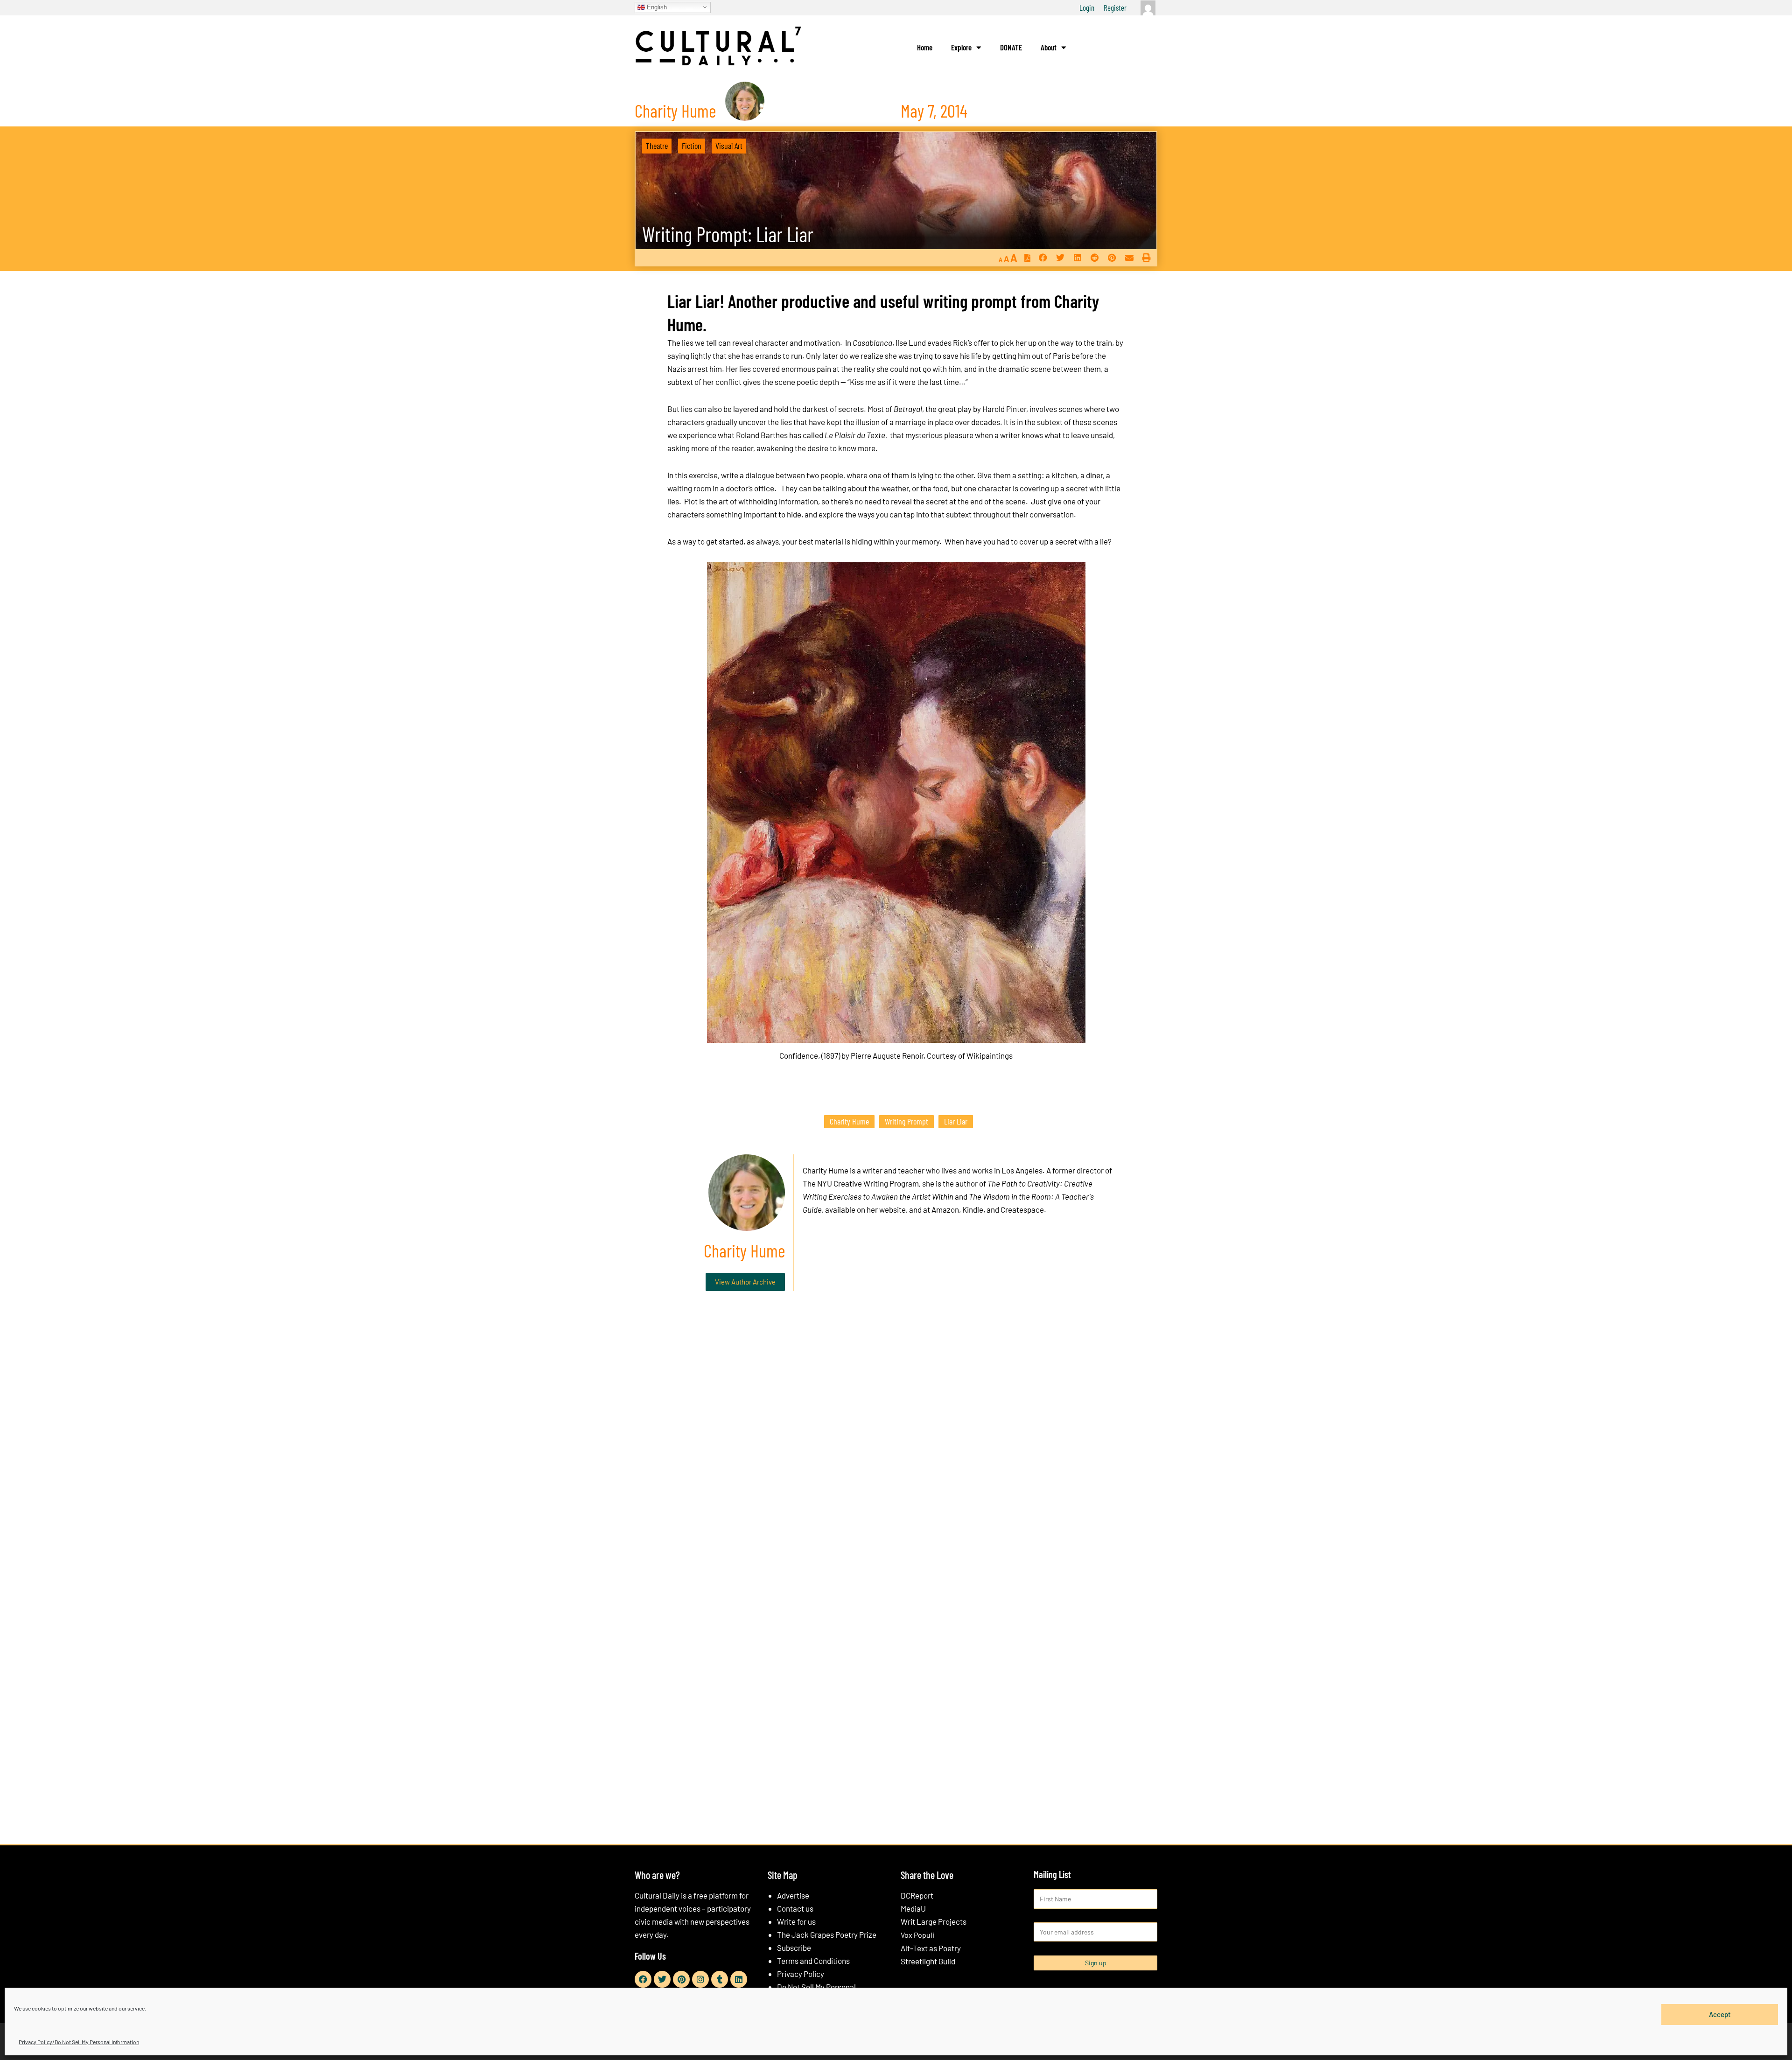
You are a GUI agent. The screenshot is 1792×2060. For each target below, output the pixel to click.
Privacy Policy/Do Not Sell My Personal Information (79, 2042)
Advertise (793, 1895)
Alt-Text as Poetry (931, 1948)
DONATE (1011, 47)
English (656, 7)
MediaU (913, 1908)
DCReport (917, 1895)
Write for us (796, 1921)
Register (1115, 7)
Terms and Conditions (813, 1961)
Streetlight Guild (928, 1961)
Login (1087, 7)
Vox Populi (917, 1935)
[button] (1043, 258)
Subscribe (794, 1948)
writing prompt (906, 1121)
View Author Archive (745, 1282)
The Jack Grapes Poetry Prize (827, 1934)
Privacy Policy (801, 1974)
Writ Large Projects (934, 1921)
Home (925, 47)
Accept (1720, 2014)
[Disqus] (896, 1440)
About (1049, 47)
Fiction (692, 146)
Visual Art (729, 146)
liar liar (956, 1121)
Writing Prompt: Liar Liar (728, 234)
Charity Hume (849, 1121)
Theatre (657, 146)
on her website (881, 1209)
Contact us (795, 1908)
